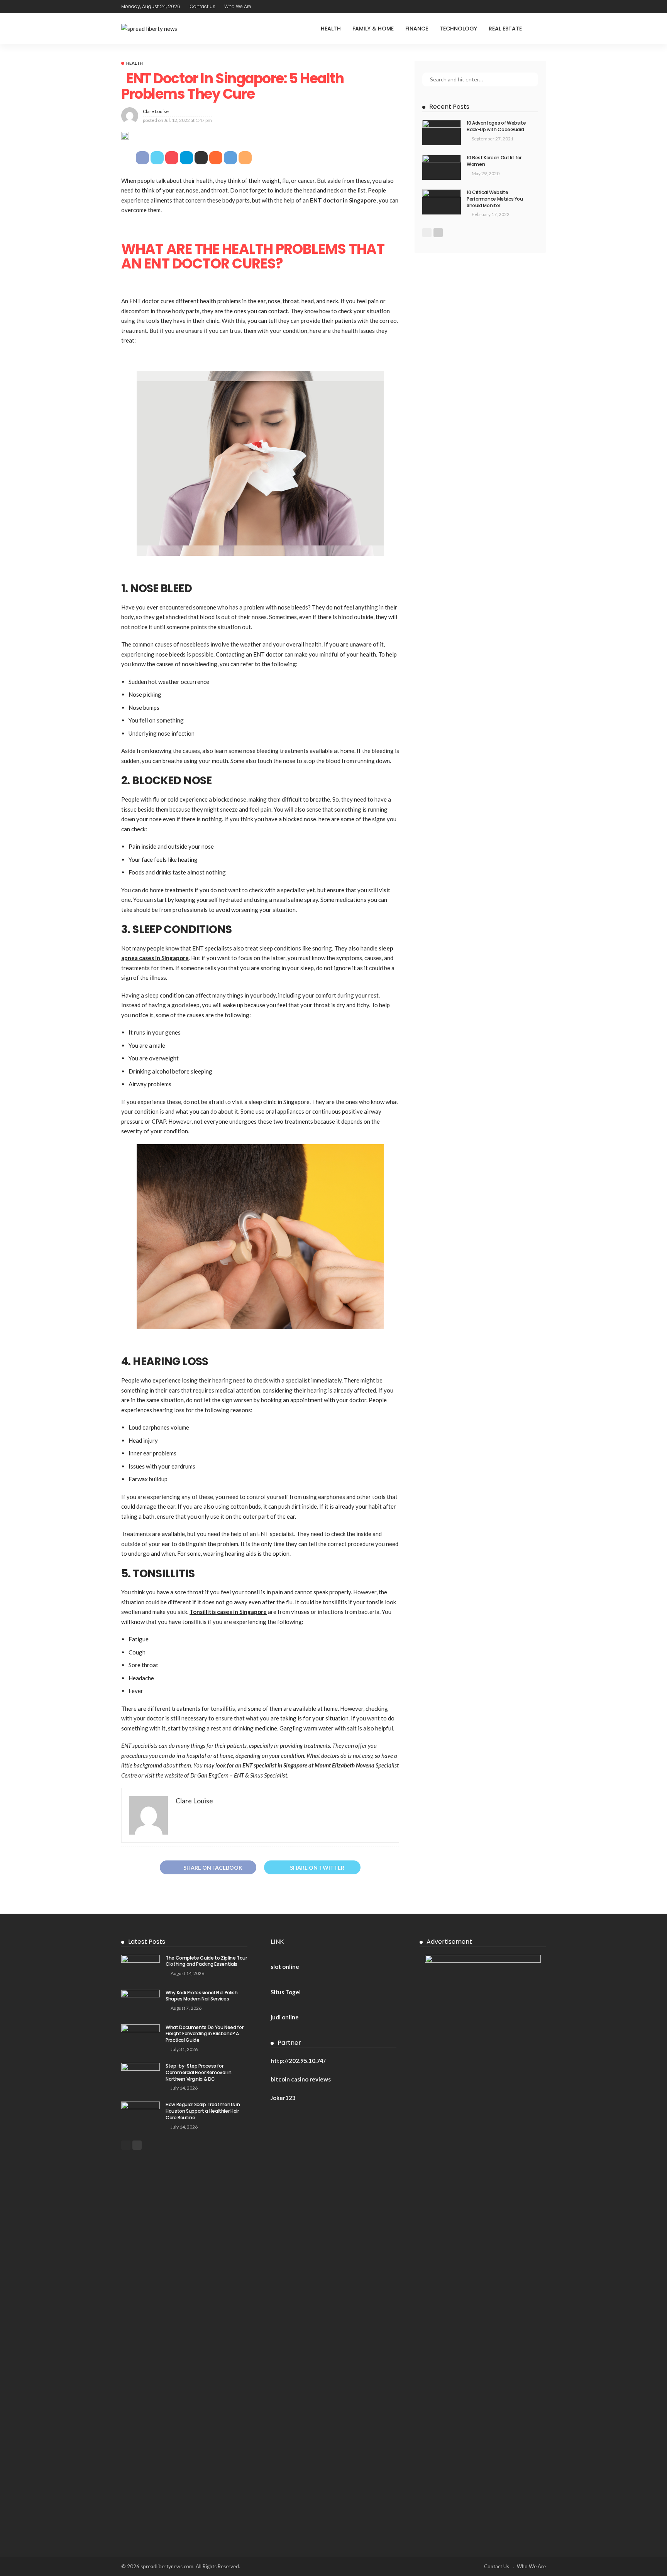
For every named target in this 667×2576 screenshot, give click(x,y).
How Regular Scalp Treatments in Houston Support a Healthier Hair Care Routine (203, 2111)
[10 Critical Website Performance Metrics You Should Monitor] (442, 202)
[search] (540, 29)
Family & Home (373, 29)
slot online (285, 1967)
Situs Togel (286, 1992)
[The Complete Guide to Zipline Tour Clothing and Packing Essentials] (141, 1967)
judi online (285, 2017)
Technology (458, 29)
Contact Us (203, 6)
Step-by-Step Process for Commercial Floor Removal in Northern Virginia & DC (198, 2072)
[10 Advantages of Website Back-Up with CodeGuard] (442, 133)
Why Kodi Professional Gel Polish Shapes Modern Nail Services (201, 1996)
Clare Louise (156, 111)
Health (331, 29)
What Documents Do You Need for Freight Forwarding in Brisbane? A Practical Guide (204, 2034)
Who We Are (238, 6)
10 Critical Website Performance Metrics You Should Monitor (495, 199)
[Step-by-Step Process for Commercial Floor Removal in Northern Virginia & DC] (141, 2075)
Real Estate (505, 29)
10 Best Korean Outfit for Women (494, 161)
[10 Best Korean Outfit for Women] (442, 167)
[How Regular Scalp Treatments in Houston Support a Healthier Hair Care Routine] (141, 2114)
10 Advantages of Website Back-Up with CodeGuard (496, 126)
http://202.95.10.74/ (298, 2061)
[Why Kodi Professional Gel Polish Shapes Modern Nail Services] (141, 2002)
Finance (417, 29)
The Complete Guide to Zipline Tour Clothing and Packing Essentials (206, 1961)
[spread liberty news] (149, 29)
